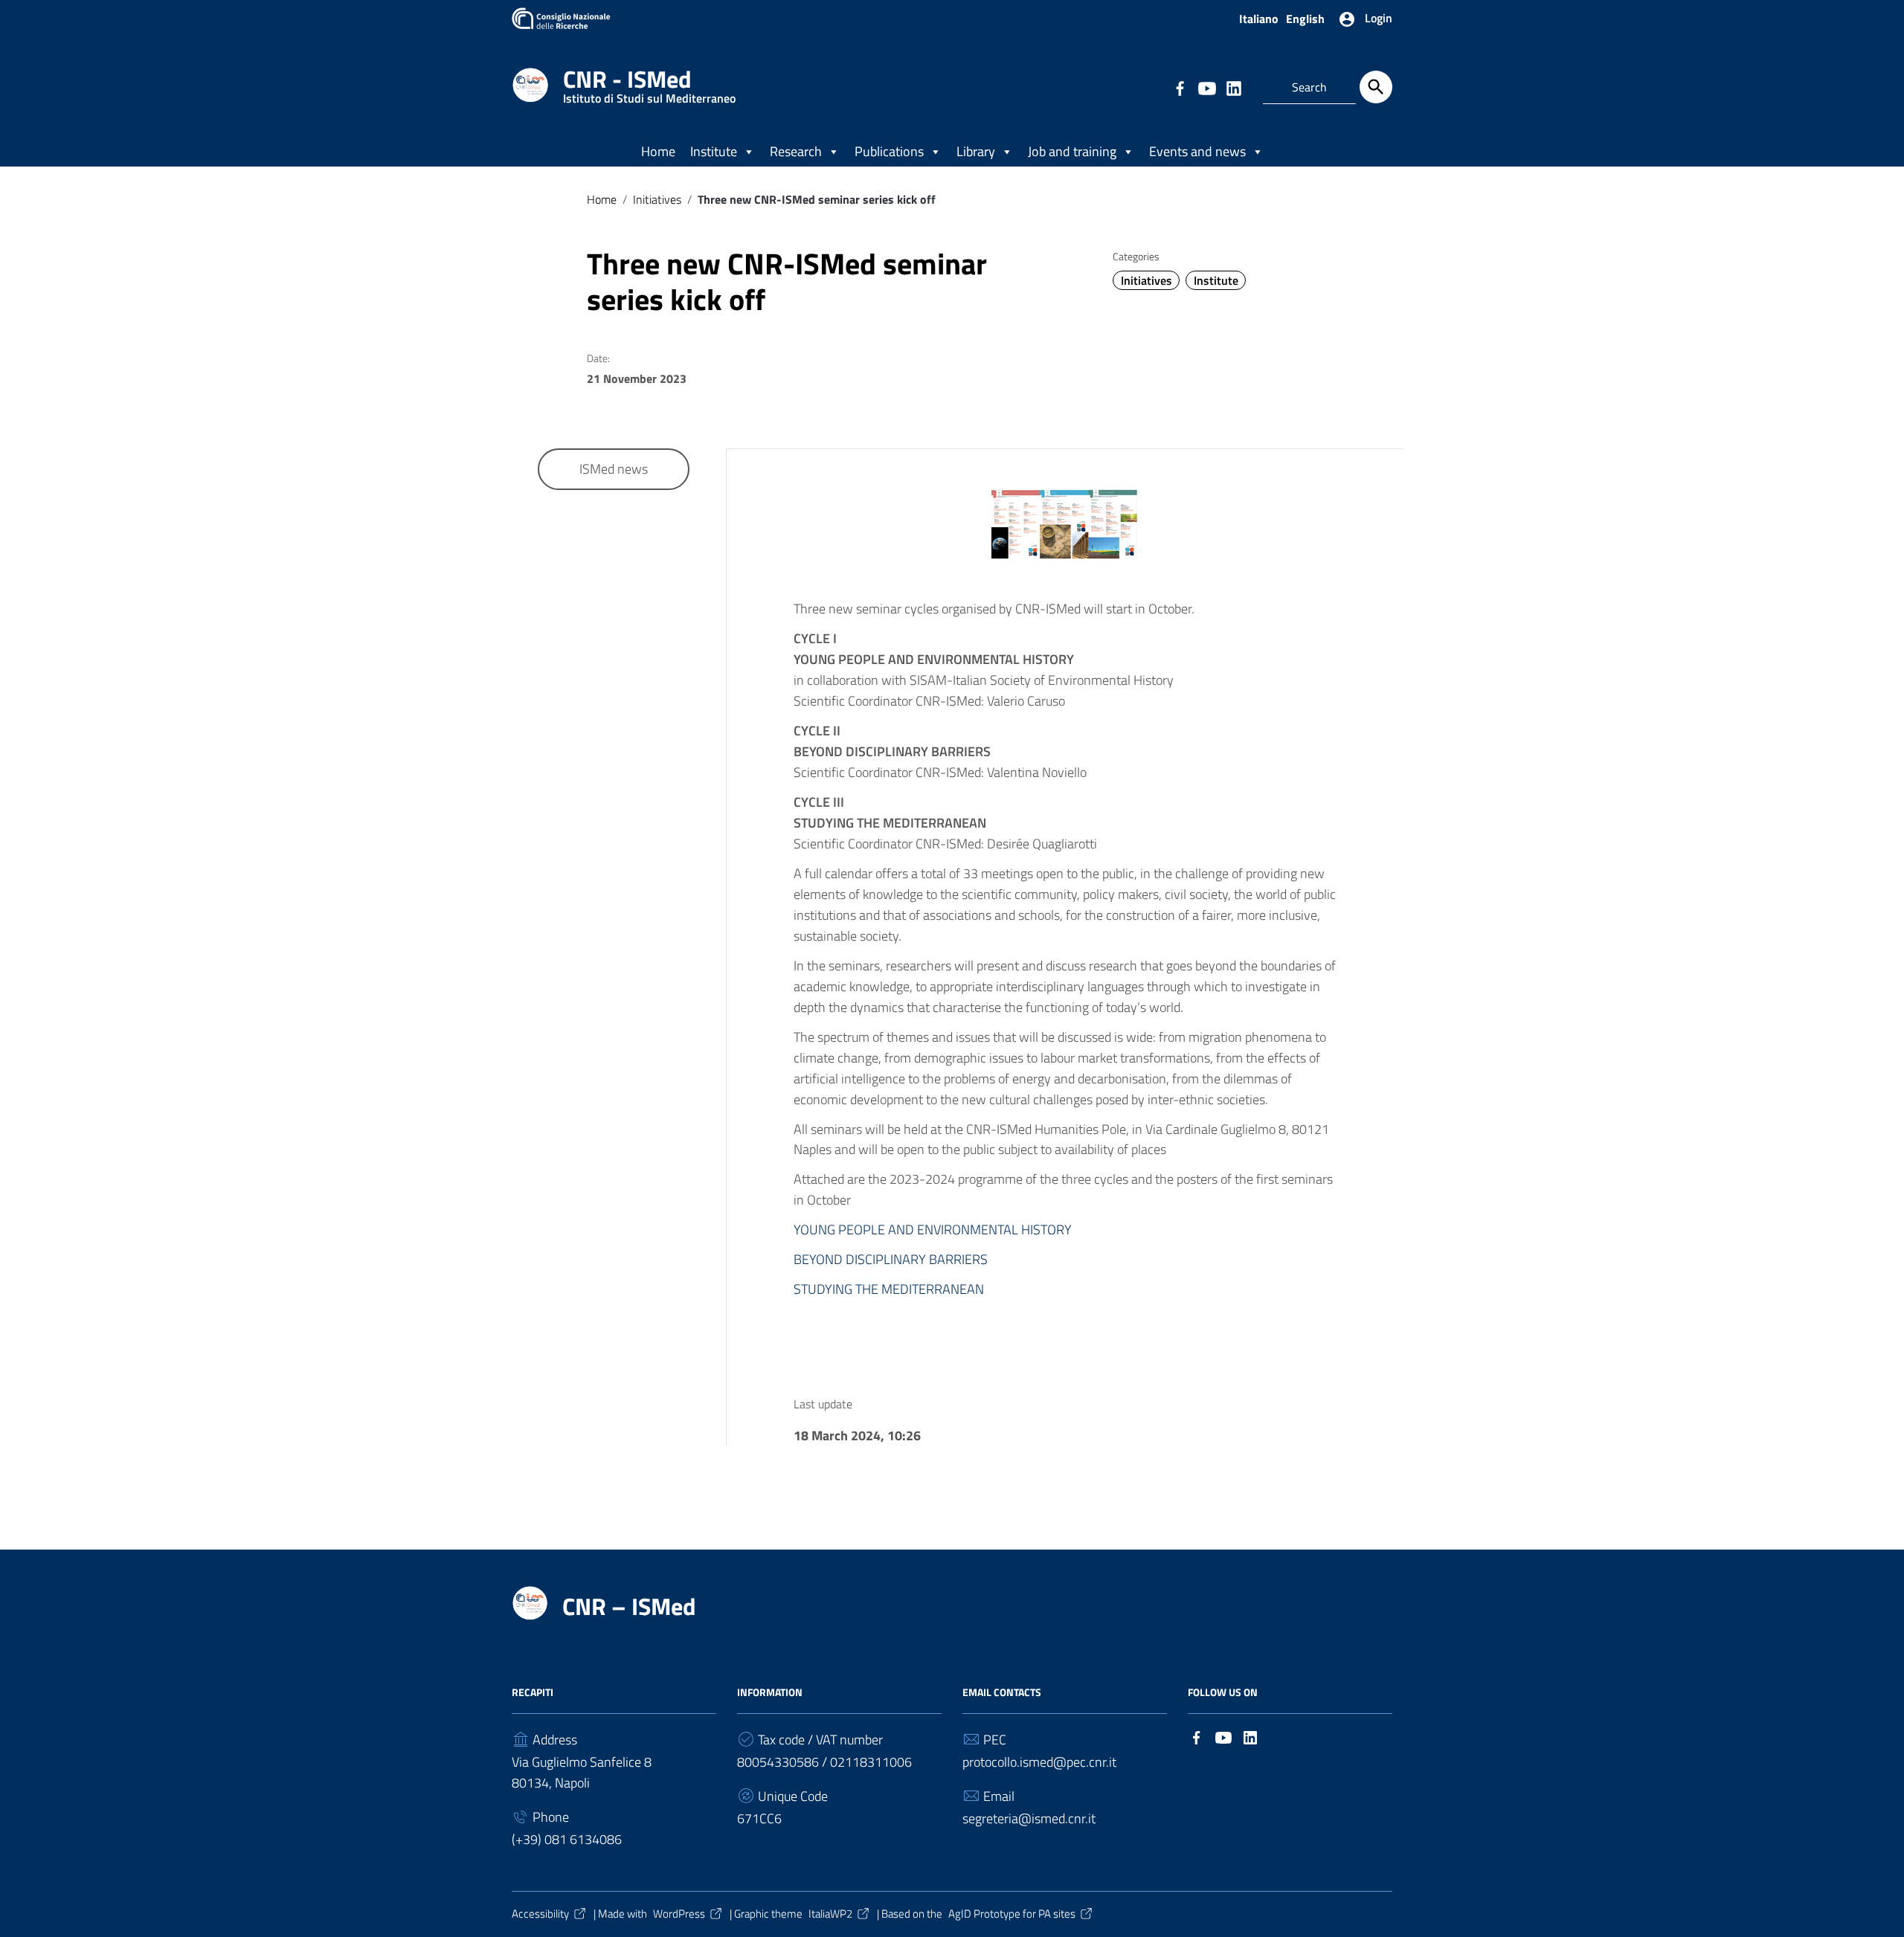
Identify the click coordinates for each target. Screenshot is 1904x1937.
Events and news (1197, 151)
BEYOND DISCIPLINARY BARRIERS (891, 1259)
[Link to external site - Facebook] (1180, 87)
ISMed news (614, 469)
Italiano (1259, 19)
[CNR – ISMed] (530, 84)
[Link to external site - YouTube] (1206, 87)
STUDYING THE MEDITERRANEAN (889, 1289)
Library (976, 151)
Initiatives (657, 199)
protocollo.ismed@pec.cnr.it (1039, 1762)
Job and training (1072, 151)
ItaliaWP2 (830, 1914)
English (1305, 19)
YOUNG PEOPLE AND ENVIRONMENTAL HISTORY (933, 1229)
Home (658, 151)
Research (796, 151)
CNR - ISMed (649, 82)
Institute (714, 151)
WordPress (679, 1914)
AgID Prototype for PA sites (1012, 1914)
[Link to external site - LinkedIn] (1233, 87)
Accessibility (540, 1914)
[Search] (1376, 87)
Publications (889, 151)
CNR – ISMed (629, 1606)
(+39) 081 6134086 (567, 1839)
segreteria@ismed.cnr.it (1029, 1818)
